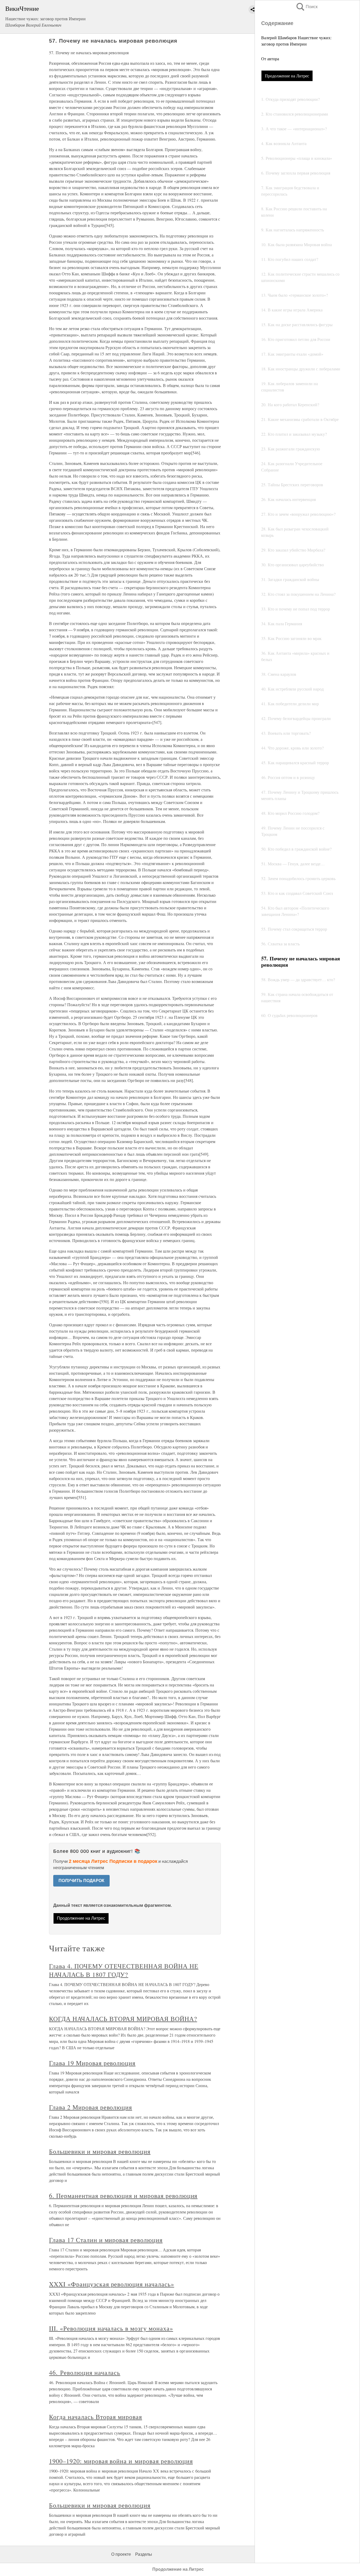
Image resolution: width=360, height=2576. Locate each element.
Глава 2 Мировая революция (91, 2107)
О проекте (121, 2554)
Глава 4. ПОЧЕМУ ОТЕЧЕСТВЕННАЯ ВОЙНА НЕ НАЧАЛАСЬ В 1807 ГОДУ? (124, 1970)
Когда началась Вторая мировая (96, 2417)
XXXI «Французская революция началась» (112, 2284)
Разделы (144, 2554)
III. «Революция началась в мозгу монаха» (111, 2328)
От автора (270, 59)
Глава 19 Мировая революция (92, 2063)
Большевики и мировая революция (100, 2151)
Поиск (307, 7)
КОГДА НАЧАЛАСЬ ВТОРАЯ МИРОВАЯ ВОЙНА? (123, 2019)
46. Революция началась (85, 2372)
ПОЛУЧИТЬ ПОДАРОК (81, 1881)
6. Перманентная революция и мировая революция (123, 2196)
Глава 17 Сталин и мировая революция (106, 2240)
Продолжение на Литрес (287, 76)
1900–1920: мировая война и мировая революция (121, 2461)
